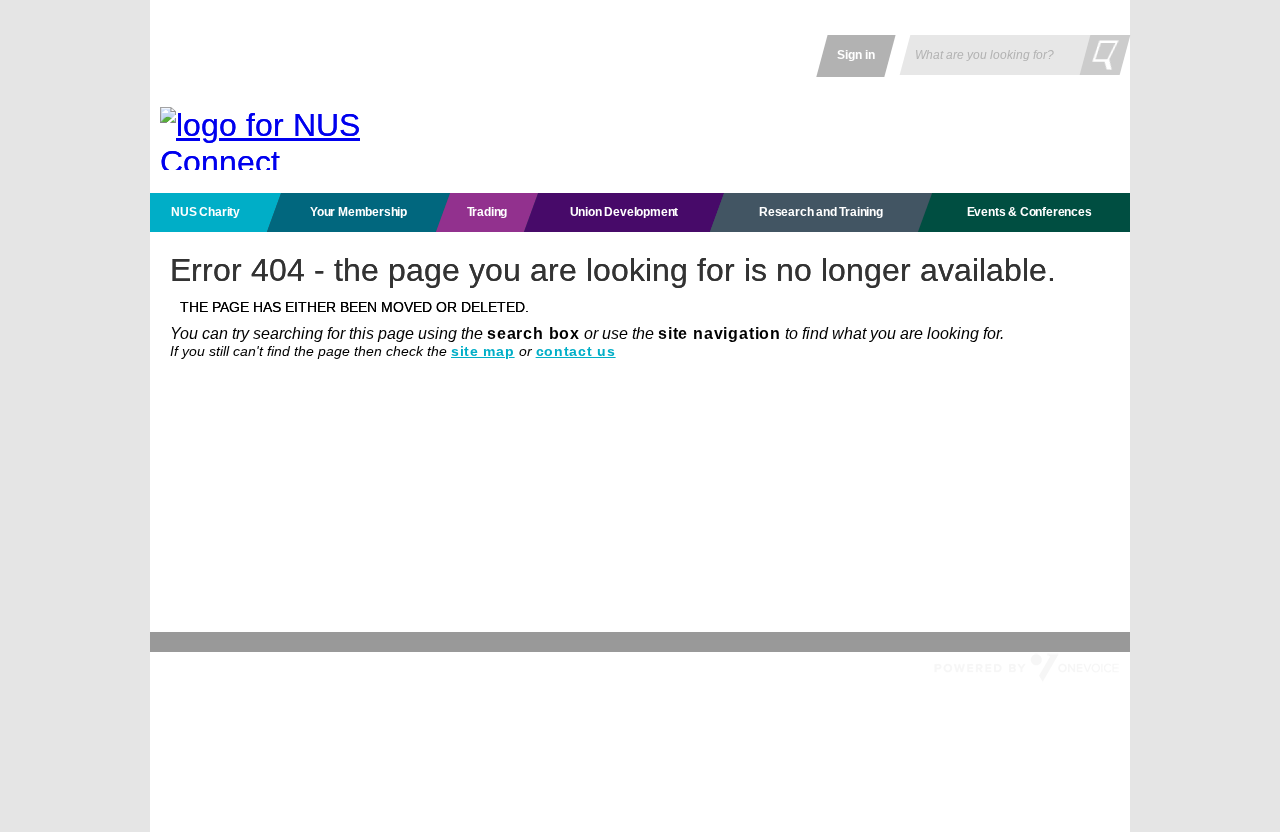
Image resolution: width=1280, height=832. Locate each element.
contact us (576, 351)
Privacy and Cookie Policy (461, 666)
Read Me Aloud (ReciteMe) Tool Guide (733, 666)
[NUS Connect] (270, 138)
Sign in (856, 55)
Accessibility (338, 666)
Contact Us (580, 666)
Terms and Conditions (228, 666)
